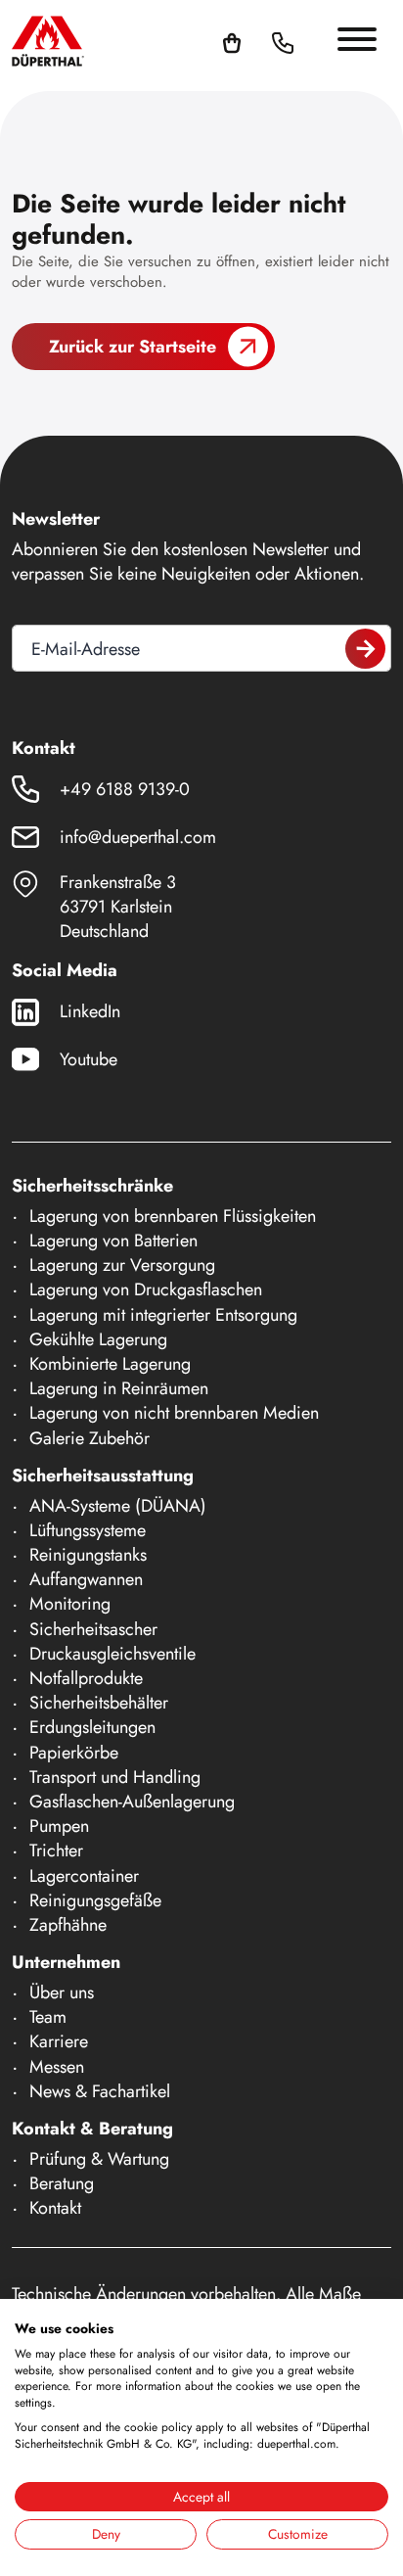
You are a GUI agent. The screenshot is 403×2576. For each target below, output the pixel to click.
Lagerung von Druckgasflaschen (146, 1289)
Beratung (62, 2183)
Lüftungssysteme (88, 1530)
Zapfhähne (68, 1925)
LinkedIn (90, 1011)
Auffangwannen (86, 1579)
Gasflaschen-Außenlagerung (132, 1802)
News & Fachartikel (100, 2091)
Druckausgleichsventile (112, 1654)
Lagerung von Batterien (113, 1241)
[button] (306, 41)
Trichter (56, 1850)
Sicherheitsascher (93, 1629)
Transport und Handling (115, 1777)
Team (48, 2017)
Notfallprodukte (86, 1678)
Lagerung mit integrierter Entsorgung (163, 1315)
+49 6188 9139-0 (125, 789)
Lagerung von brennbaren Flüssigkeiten (173, 1216)
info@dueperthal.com (138, 837)
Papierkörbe (74, 1753)
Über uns (62, 1992)
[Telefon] (283, 41)
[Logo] (48, 41)
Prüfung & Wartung (99, 2159)
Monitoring (70, 1604)
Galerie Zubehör (90, 1438)
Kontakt (55, 2208)
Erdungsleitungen (92, 1727)
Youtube (89, 1059)
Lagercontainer (84, 1876)
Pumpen (59, 1826)
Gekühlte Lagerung (98, 1339)
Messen (57, 2067)
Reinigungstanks (88, 1555)
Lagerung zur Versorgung (122, 1265)
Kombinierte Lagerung (110, 1364)
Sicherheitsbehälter (99, 1703)
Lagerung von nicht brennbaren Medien (174, 1413)
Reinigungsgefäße (95, 1900)
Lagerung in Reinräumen (119, 1388)
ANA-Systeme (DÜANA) (118, 1506)
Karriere (59, 2041)
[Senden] (365, 649)
